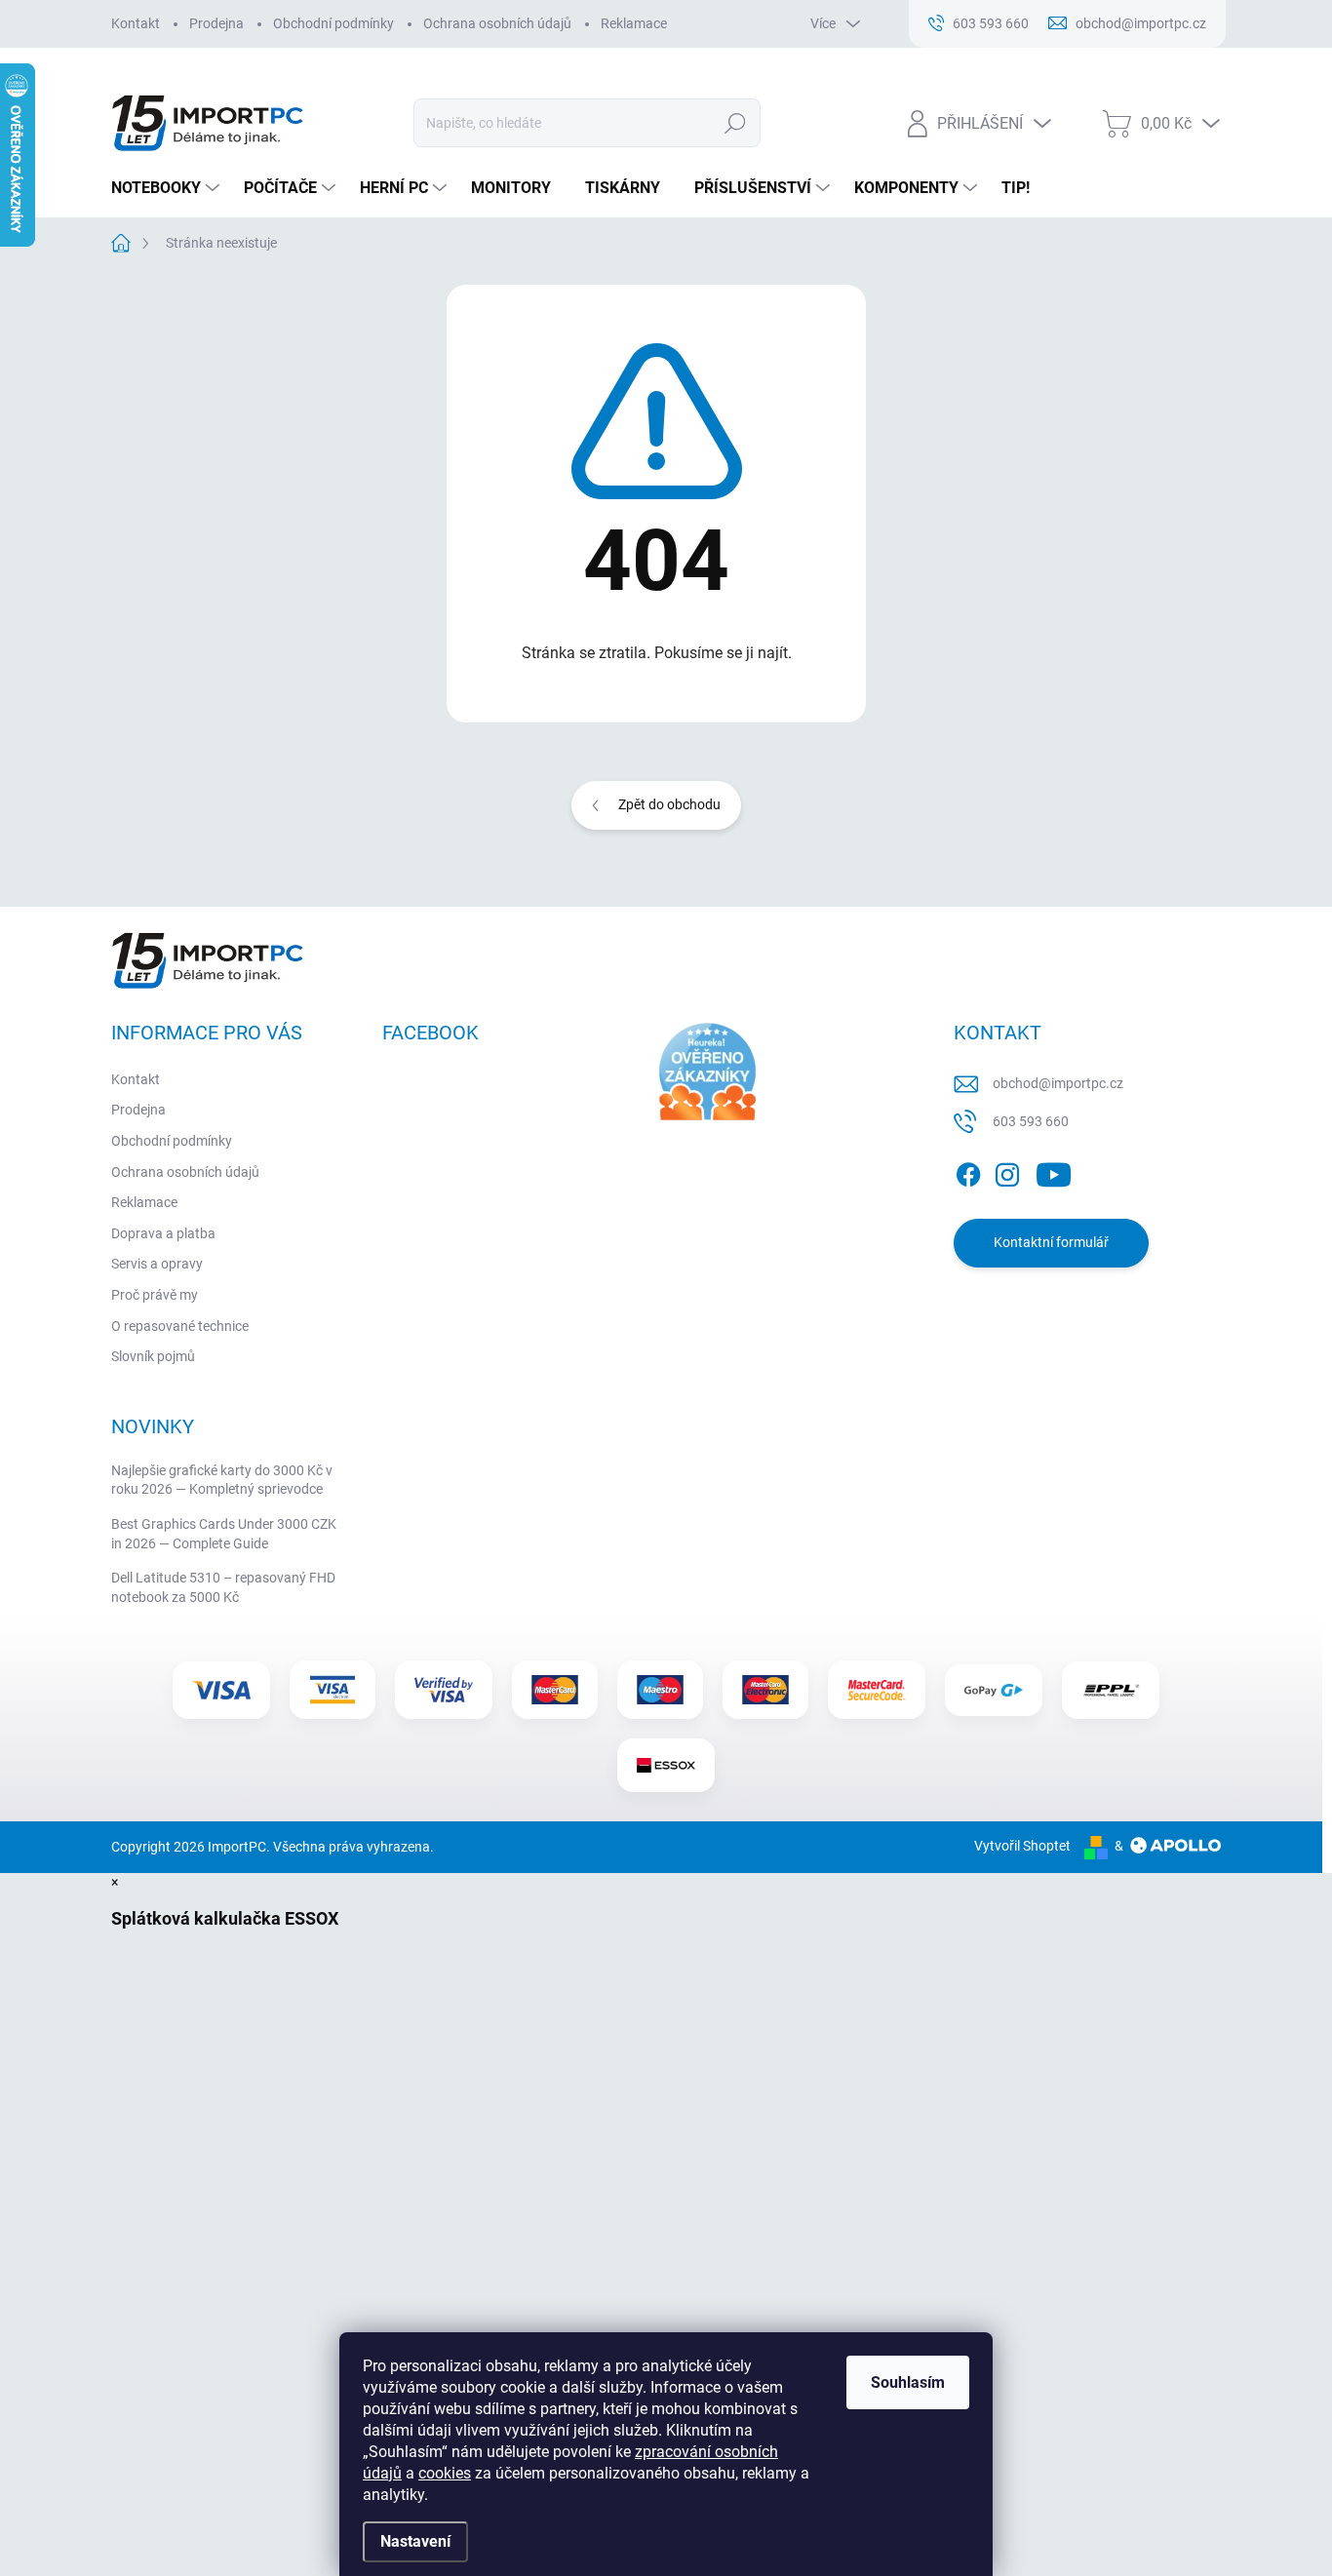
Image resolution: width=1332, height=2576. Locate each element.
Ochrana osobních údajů (497, 23)
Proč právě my (155, 1295)
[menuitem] (168, 188)
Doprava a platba (163, 1233)
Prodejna (216, 23)
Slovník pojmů (153, 1356)
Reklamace (634, 23)
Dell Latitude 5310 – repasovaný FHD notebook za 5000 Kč (223, 1587)
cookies (445, 2473)
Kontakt (136, 23)
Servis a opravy (157, 1264)
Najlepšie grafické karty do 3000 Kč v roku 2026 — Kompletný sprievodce (222, 1480)
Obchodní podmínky (333, 23)
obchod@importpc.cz (1058, 1083)
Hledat (735, 123)
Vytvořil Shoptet (1022, 1846)
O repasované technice (180, 1326)
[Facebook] (968, 1171)
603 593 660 (1031, 1121)
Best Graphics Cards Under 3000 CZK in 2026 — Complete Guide (224, 1534)
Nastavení (415, 2541)
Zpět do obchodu (669, 804)
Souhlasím (908, 2382)
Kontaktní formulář (1051, 1242)
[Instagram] (1007, 1171)
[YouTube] (1054, 1171)
